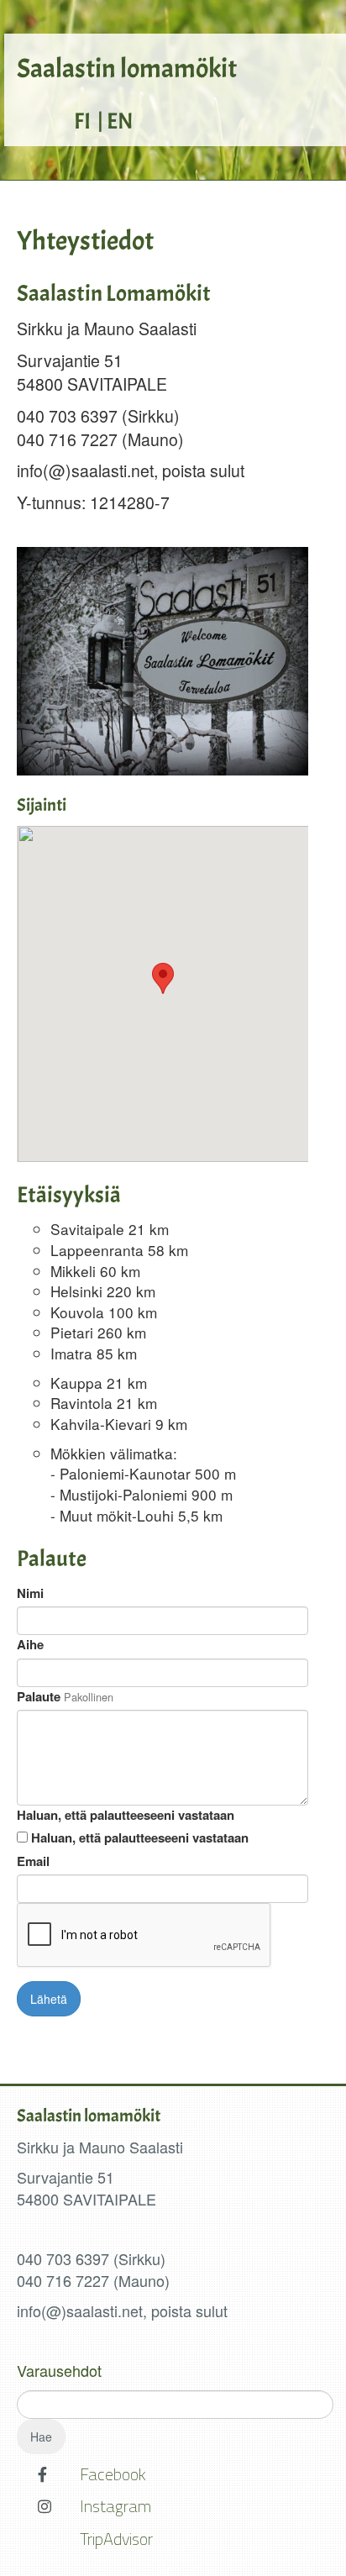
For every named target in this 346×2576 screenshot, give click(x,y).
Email (33, 1861)
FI (82, 121)
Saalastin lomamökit (127, 69)
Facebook (113, 2474)
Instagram (115, 2506)
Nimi (30, 1593)
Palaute (39, 1697)
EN (120, 121)
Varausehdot (59, 2370)
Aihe (30, 1645)
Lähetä (49, 1999)
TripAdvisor (116, 2539)
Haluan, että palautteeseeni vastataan (126, 1815)
